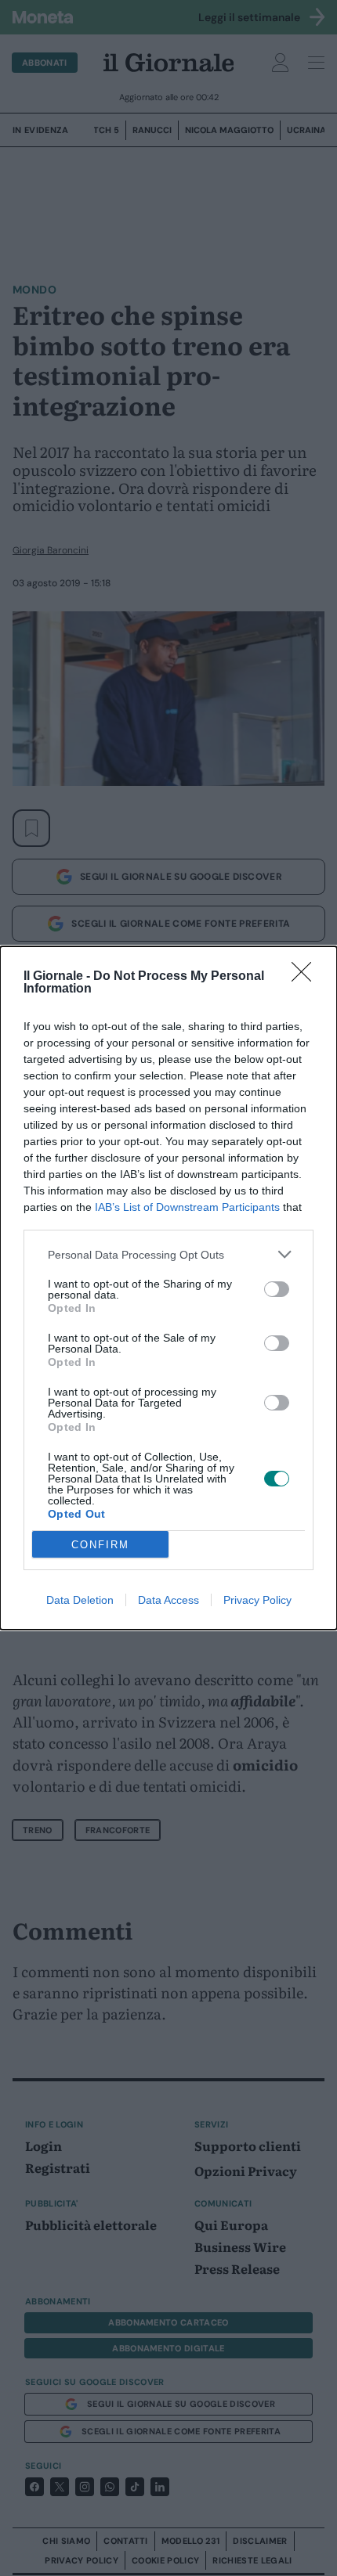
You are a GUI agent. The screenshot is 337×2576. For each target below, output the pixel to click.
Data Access (168, 1600)
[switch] (277, 1289)
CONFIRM (100, 1545)
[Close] (306, 977)
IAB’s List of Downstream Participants (187, 1207)
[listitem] (168, 1254)
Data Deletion (80, 1600)
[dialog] (168, 1288)
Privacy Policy (257, 1600)
